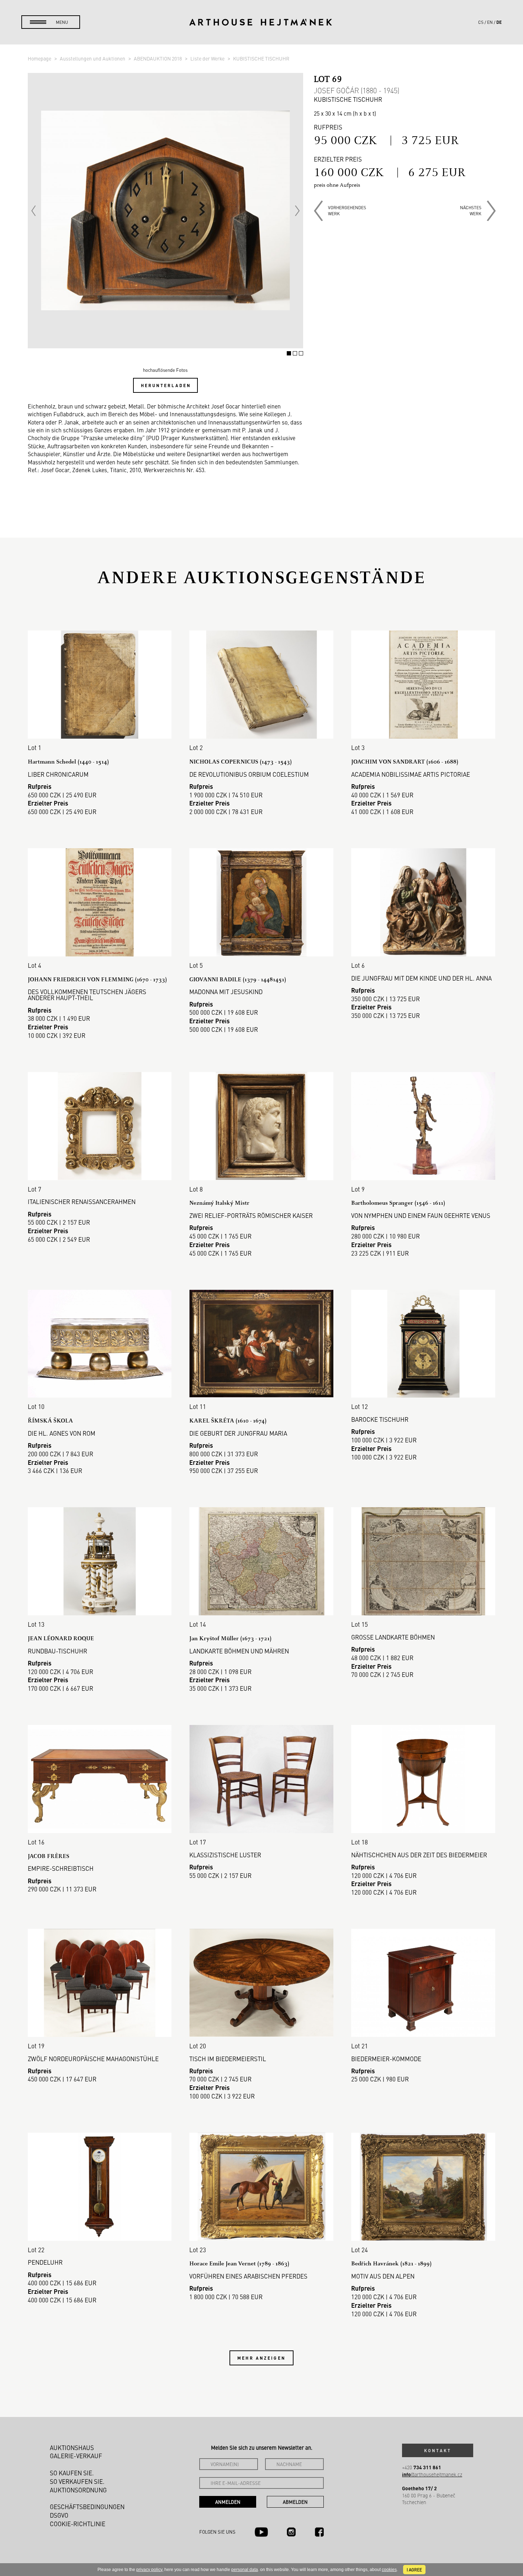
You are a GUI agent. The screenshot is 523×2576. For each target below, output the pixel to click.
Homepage (40, 58)
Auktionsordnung (78, 2490)
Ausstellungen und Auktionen (93, 58)
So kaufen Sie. (72, 2473)
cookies (389, 2570)
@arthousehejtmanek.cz (432, 2474)
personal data (245, 2570)
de (499, 22)
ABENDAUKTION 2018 (158, 58)
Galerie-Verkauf (76, 2456)
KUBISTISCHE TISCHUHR (261, 58)
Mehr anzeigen (261, 2358)
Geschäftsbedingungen (87, 2507)
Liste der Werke (208, 58)
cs (481, 22)
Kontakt (438, 2450)
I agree (414, 2570)
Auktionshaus (72, 2448)
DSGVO (59, 2515)
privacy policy (149, 2570)
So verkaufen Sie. (77, 2481)
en (490, 22)
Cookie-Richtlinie (78, 2524)
